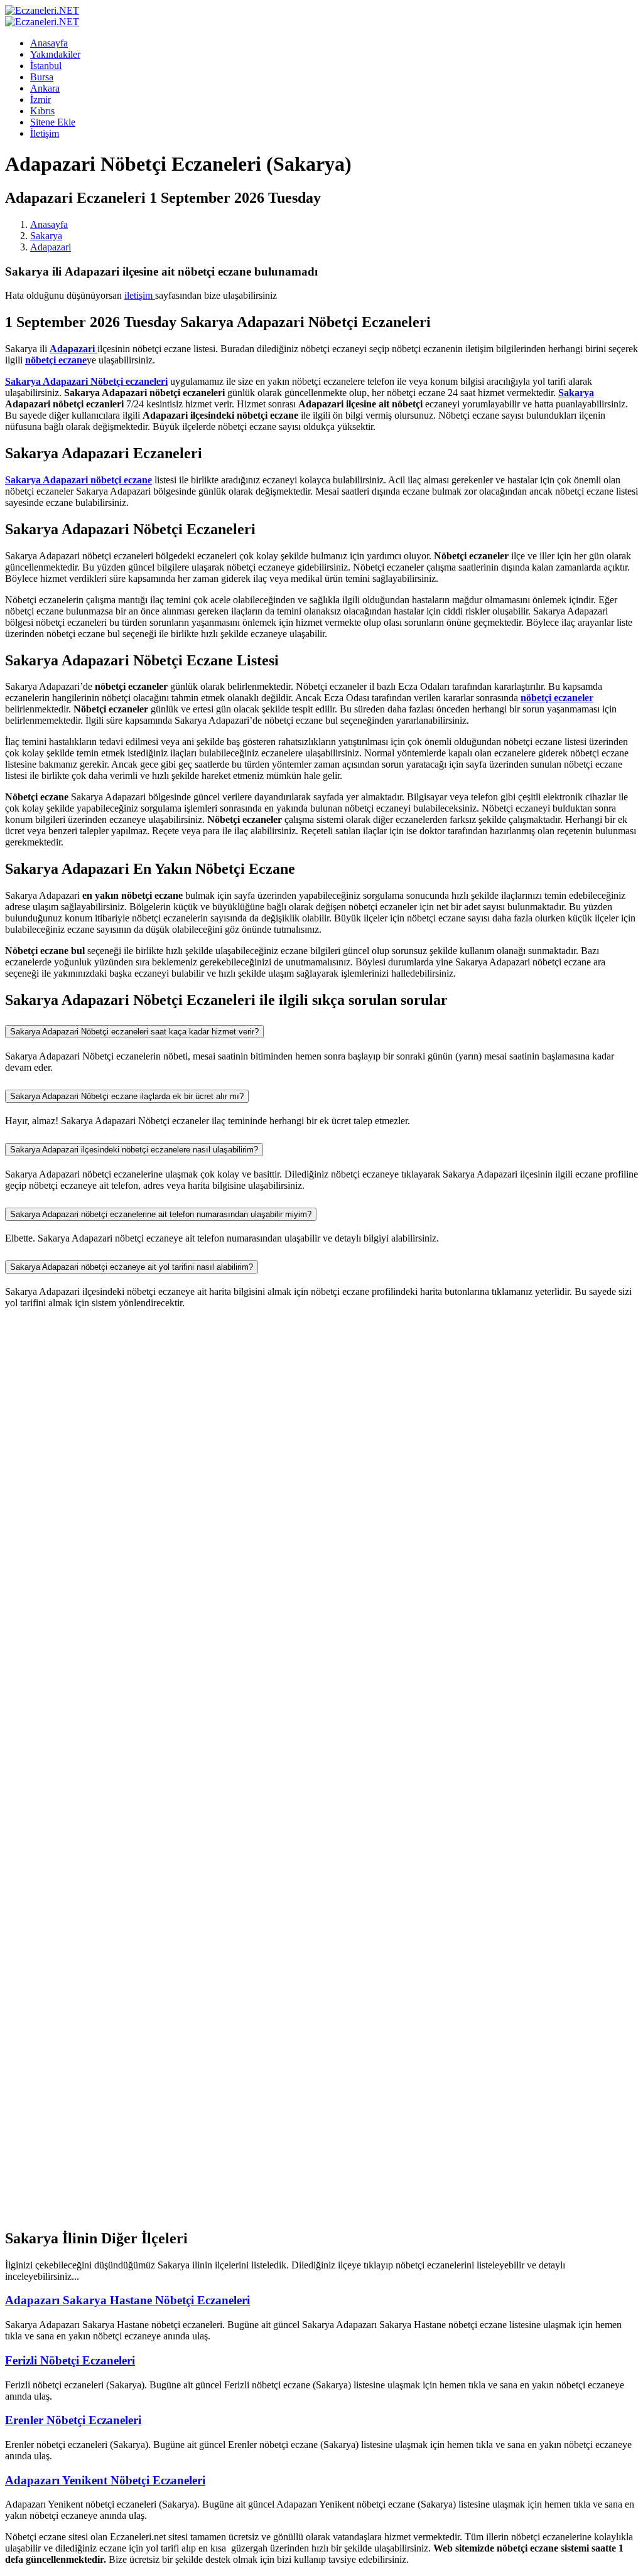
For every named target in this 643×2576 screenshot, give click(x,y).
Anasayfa (49, 43)
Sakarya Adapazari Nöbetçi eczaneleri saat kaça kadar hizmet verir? (134, 1032)
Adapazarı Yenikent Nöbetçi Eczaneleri (105, 2480)
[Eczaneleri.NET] (42, 10)
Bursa (42, 77)
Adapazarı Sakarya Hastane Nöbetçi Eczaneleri (127, 2300)
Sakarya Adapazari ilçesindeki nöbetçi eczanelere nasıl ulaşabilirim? (134, 1150)
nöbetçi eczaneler (557, 698)
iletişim (140, 295)
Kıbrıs (42, 111)
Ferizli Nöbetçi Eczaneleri (70, 2360)
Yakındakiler (55, 54)
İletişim (45, 133)
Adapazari (51, 247)
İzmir (41, 99)
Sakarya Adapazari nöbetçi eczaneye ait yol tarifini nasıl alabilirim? (132, 1267)
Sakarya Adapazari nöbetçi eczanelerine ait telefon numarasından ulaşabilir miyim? (161, 1214)
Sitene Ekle (53, 122)
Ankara (45, 88)
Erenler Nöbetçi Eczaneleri (73, 2420)
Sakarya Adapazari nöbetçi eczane (78, 480)
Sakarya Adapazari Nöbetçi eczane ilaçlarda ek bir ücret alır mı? (127, 1096)
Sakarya (46, 236)
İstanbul (46, 66)
